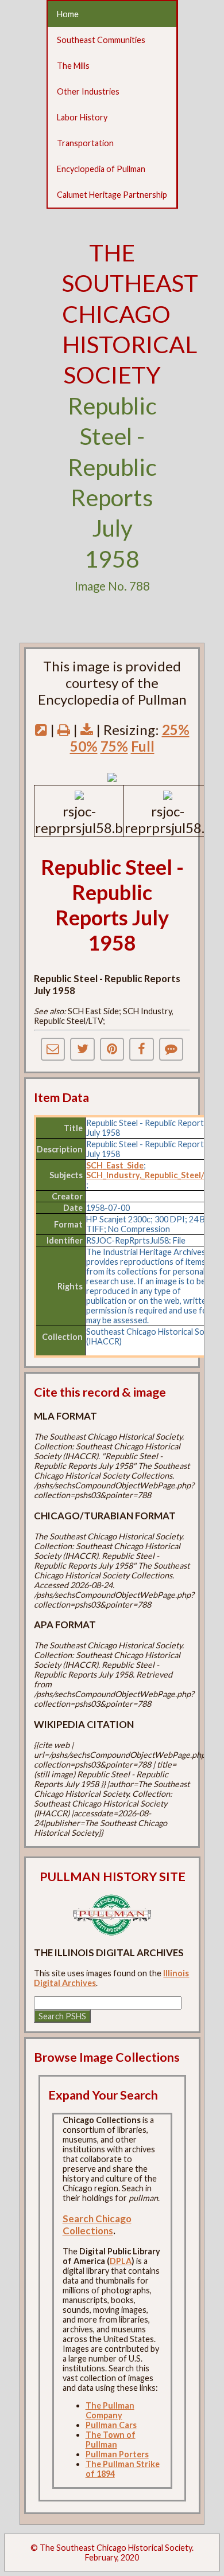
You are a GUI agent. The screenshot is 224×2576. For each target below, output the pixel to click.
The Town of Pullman (111, 2440)
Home (68, 14)
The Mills (73, 66)
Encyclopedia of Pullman (101, 169)
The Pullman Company (110, 2410)
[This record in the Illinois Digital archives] (41, 730)
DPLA (121, 2261)
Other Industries (88, 91)
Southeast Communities (101, 40)
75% (114, 746)
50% (84, 746)
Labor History (82, 117)
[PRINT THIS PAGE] (64, 730)
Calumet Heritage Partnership (112, 195)
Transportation (85, 143)
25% (176, 730)
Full (143, 746)
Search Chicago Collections (97, 2225)
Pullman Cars (111, 2425)
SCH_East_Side (115, 1165)
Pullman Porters (117, 2454)
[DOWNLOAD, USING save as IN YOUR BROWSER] (87, 730)
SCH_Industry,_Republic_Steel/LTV (153, 1175)
